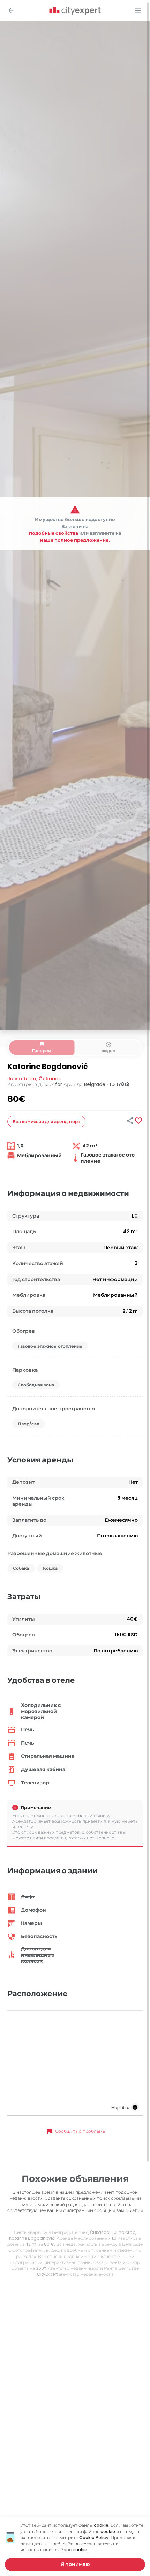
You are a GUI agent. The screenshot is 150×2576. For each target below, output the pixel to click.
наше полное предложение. (75, 540)
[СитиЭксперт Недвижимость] (75, 11)
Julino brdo (22, 1079)
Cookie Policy (94, 2537)
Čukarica (50, 1079)
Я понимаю (75, 2564)
